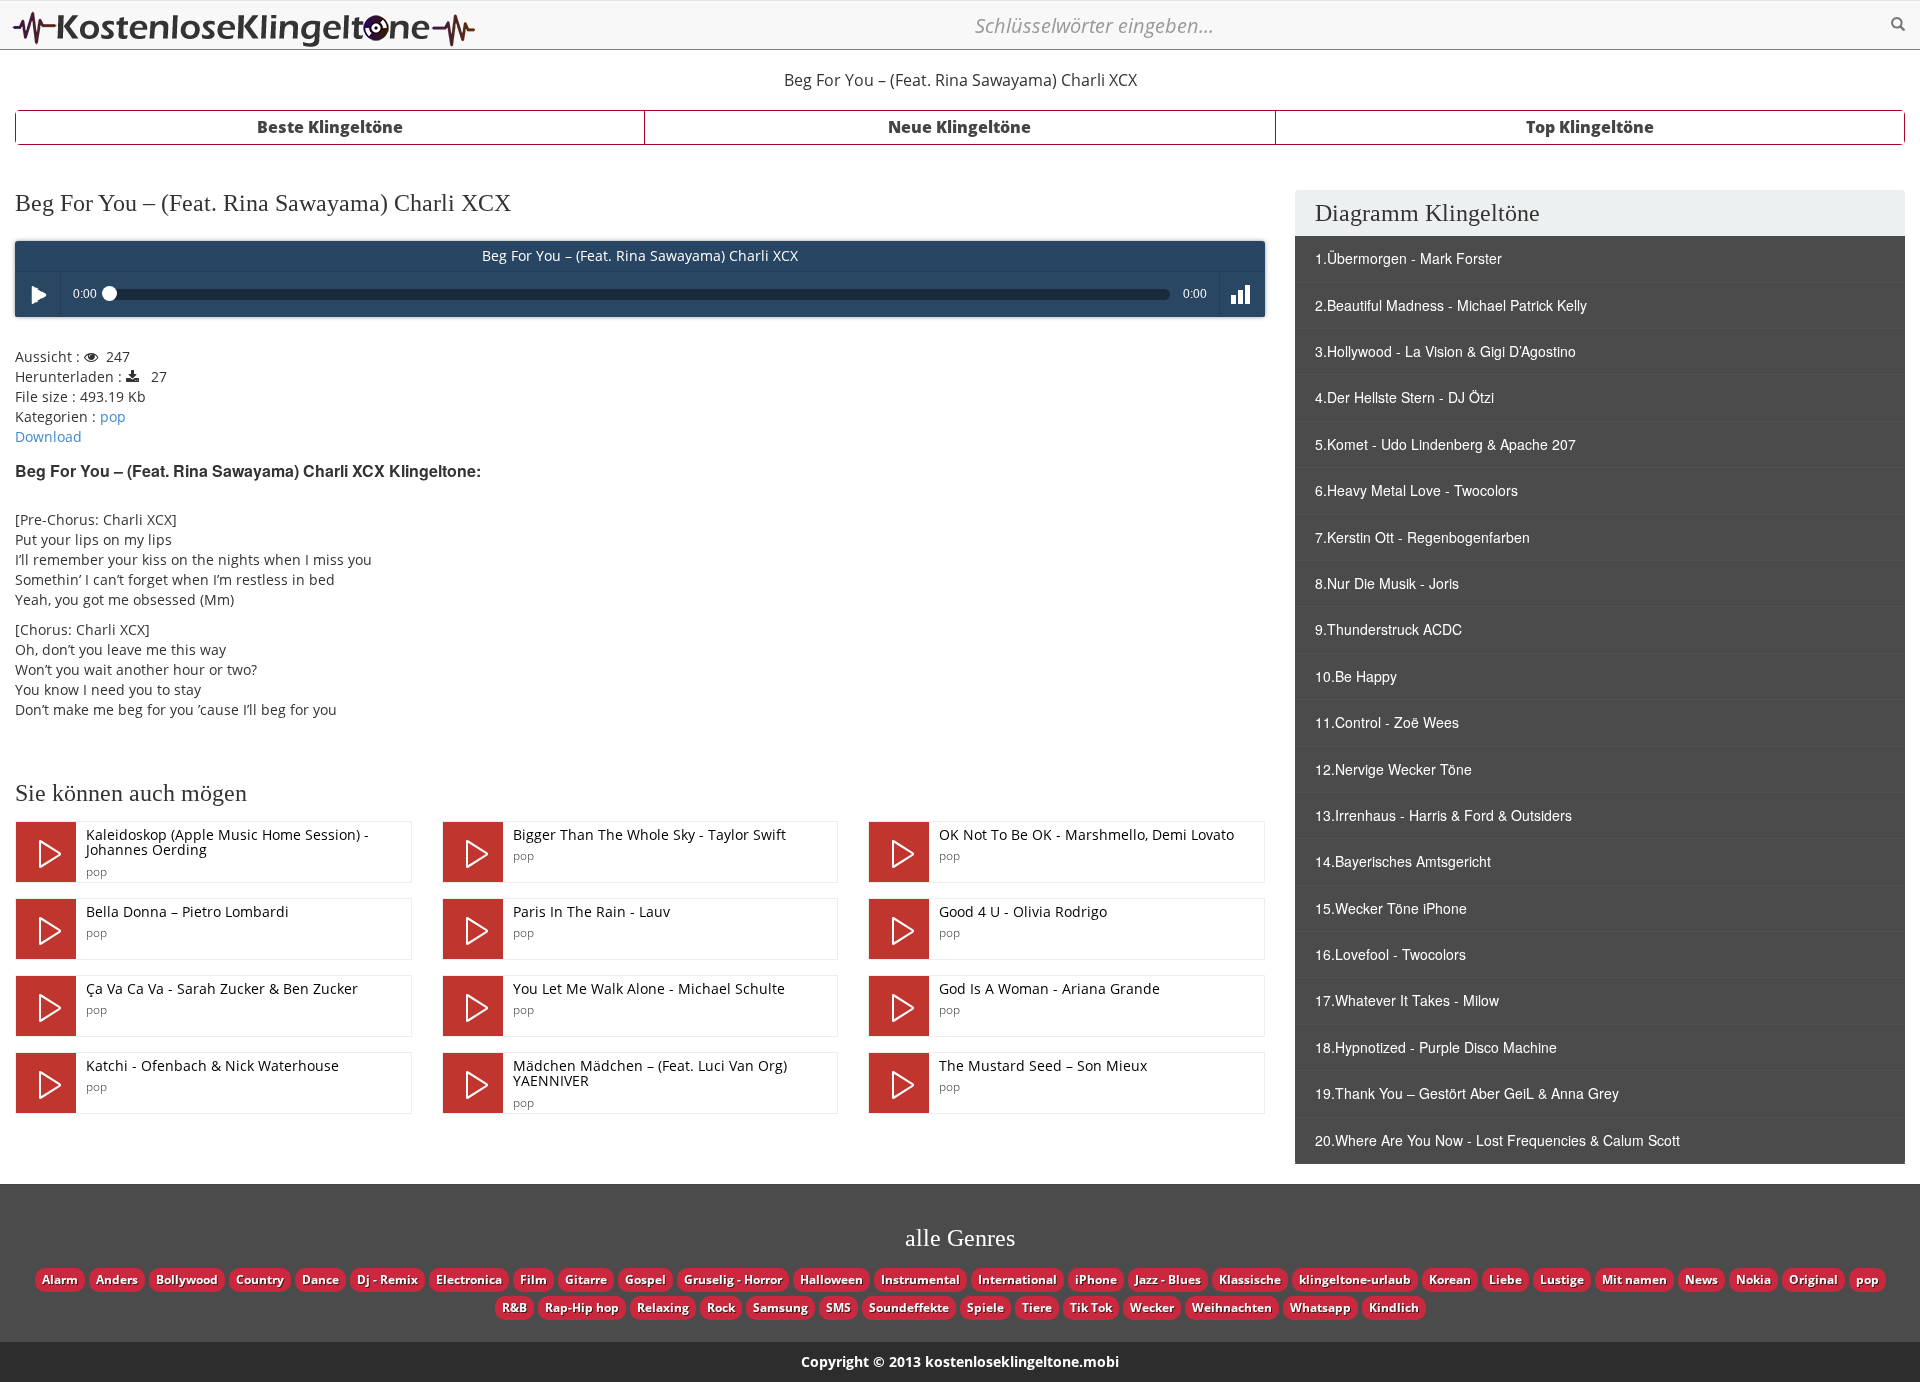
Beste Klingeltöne (330, 127)
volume (1242, 294)
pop (113, 416)
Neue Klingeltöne (959, 127)
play (46, 852)
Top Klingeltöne (1590, 127)
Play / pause (37, 294)
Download (48, 436)
